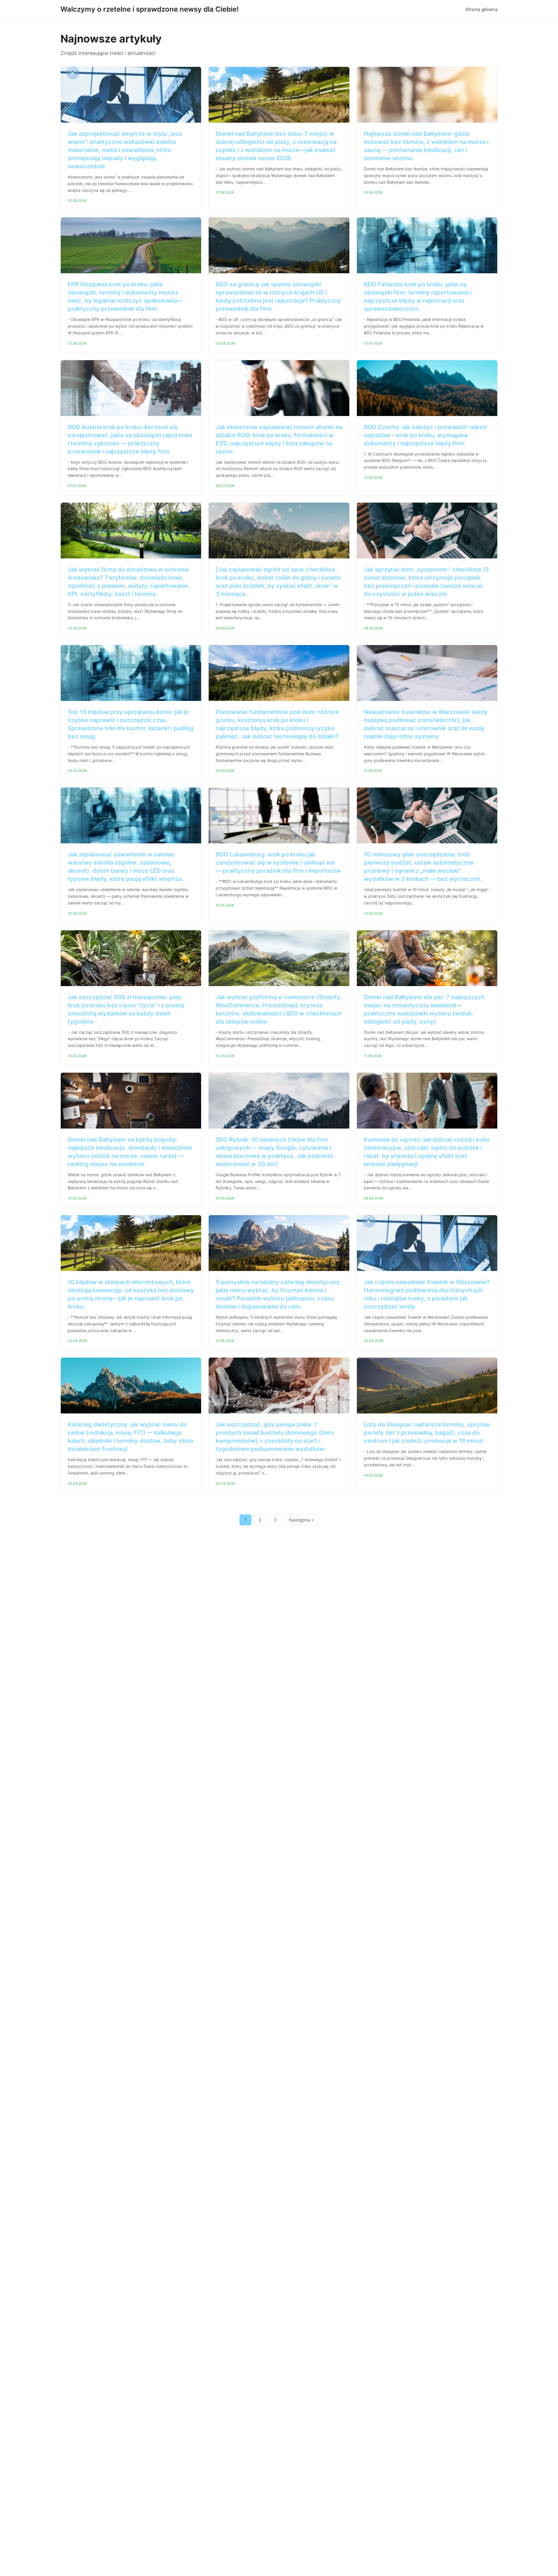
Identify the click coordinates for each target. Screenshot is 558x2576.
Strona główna (481, 9)
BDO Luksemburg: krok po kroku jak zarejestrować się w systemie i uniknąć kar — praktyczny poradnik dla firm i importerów (278, 863)
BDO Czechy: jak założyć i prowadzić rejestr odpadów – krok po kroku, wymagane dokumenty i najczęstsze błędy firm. (426, 435)
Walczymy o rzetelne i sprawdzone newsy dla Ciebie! (150, 9)
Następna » (301, 1520)
